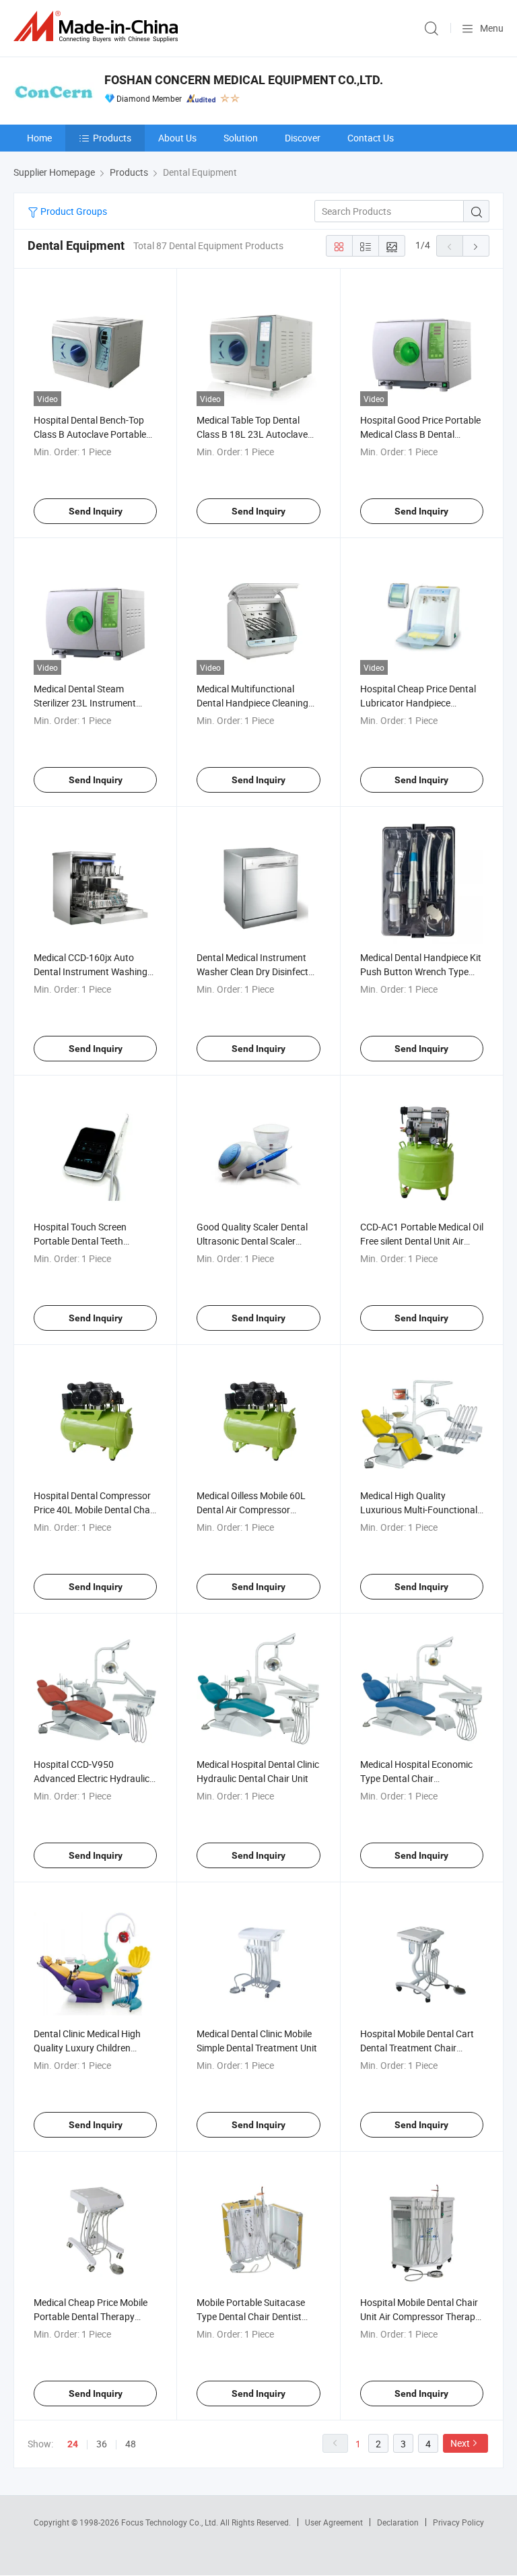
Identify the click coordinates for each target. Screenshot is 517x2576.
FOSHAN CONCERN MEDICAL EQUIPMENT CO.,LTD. (244, 80)
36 (102, 2444)
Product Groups (73, 211)
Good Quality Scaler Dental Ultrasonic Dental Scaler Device (252, 1241)
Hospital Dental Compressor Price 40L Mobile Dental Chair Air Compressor (95, 1510)
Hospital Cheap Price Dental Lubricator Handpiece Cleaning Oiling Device (418, 703)
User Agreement (334, 2522)
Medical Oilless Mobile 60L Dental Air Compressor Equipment (251, 1510)
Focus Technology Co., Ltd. (171, 2522)
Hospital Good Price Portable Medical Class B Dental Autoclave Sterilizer (420, 434)
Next (460, 2443)
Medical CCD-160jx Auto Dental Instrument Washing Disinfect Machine (91, 971)
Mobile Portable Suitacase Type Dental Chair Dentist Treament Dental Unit (251, 2316)
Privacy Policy (458, 2522)
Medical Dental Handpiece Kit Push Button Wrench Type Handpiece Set (421, 971)
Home (39, 138)
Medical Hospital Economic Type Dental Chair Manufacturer (416, 1778)
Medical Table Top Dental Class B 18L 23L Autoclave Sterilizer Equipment (252, 434)
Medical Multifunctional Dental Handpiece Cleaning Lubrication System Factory (254, 703)
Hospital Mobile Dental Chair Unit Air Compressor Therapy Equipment (420, 2316)
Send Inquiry (96, 511)
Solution (241, 138)
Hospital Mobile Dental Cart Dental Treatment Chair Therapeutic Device (417, 2048)
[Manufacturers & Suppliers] (98, 27)
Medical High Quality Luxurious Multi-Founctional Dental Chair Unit (419, 1510)
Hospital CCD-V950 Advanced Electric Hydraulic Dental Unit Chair (92, 1778)
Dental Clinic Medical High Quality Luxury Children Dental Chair (87, 2048)
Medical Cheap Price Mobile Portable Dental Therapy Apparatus (91, 2316)
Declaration (398, 2522)
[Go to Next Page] (476, 246)
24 (73, 2444)
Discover (303, 138)
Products (112, 138)
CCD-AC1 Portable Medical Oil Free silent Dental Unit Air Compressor (422, 1241)
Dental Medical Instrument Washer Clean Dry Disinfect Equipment (252, 971)
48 (131, 2444)
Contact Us (371, 138)
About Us (177, 138)
